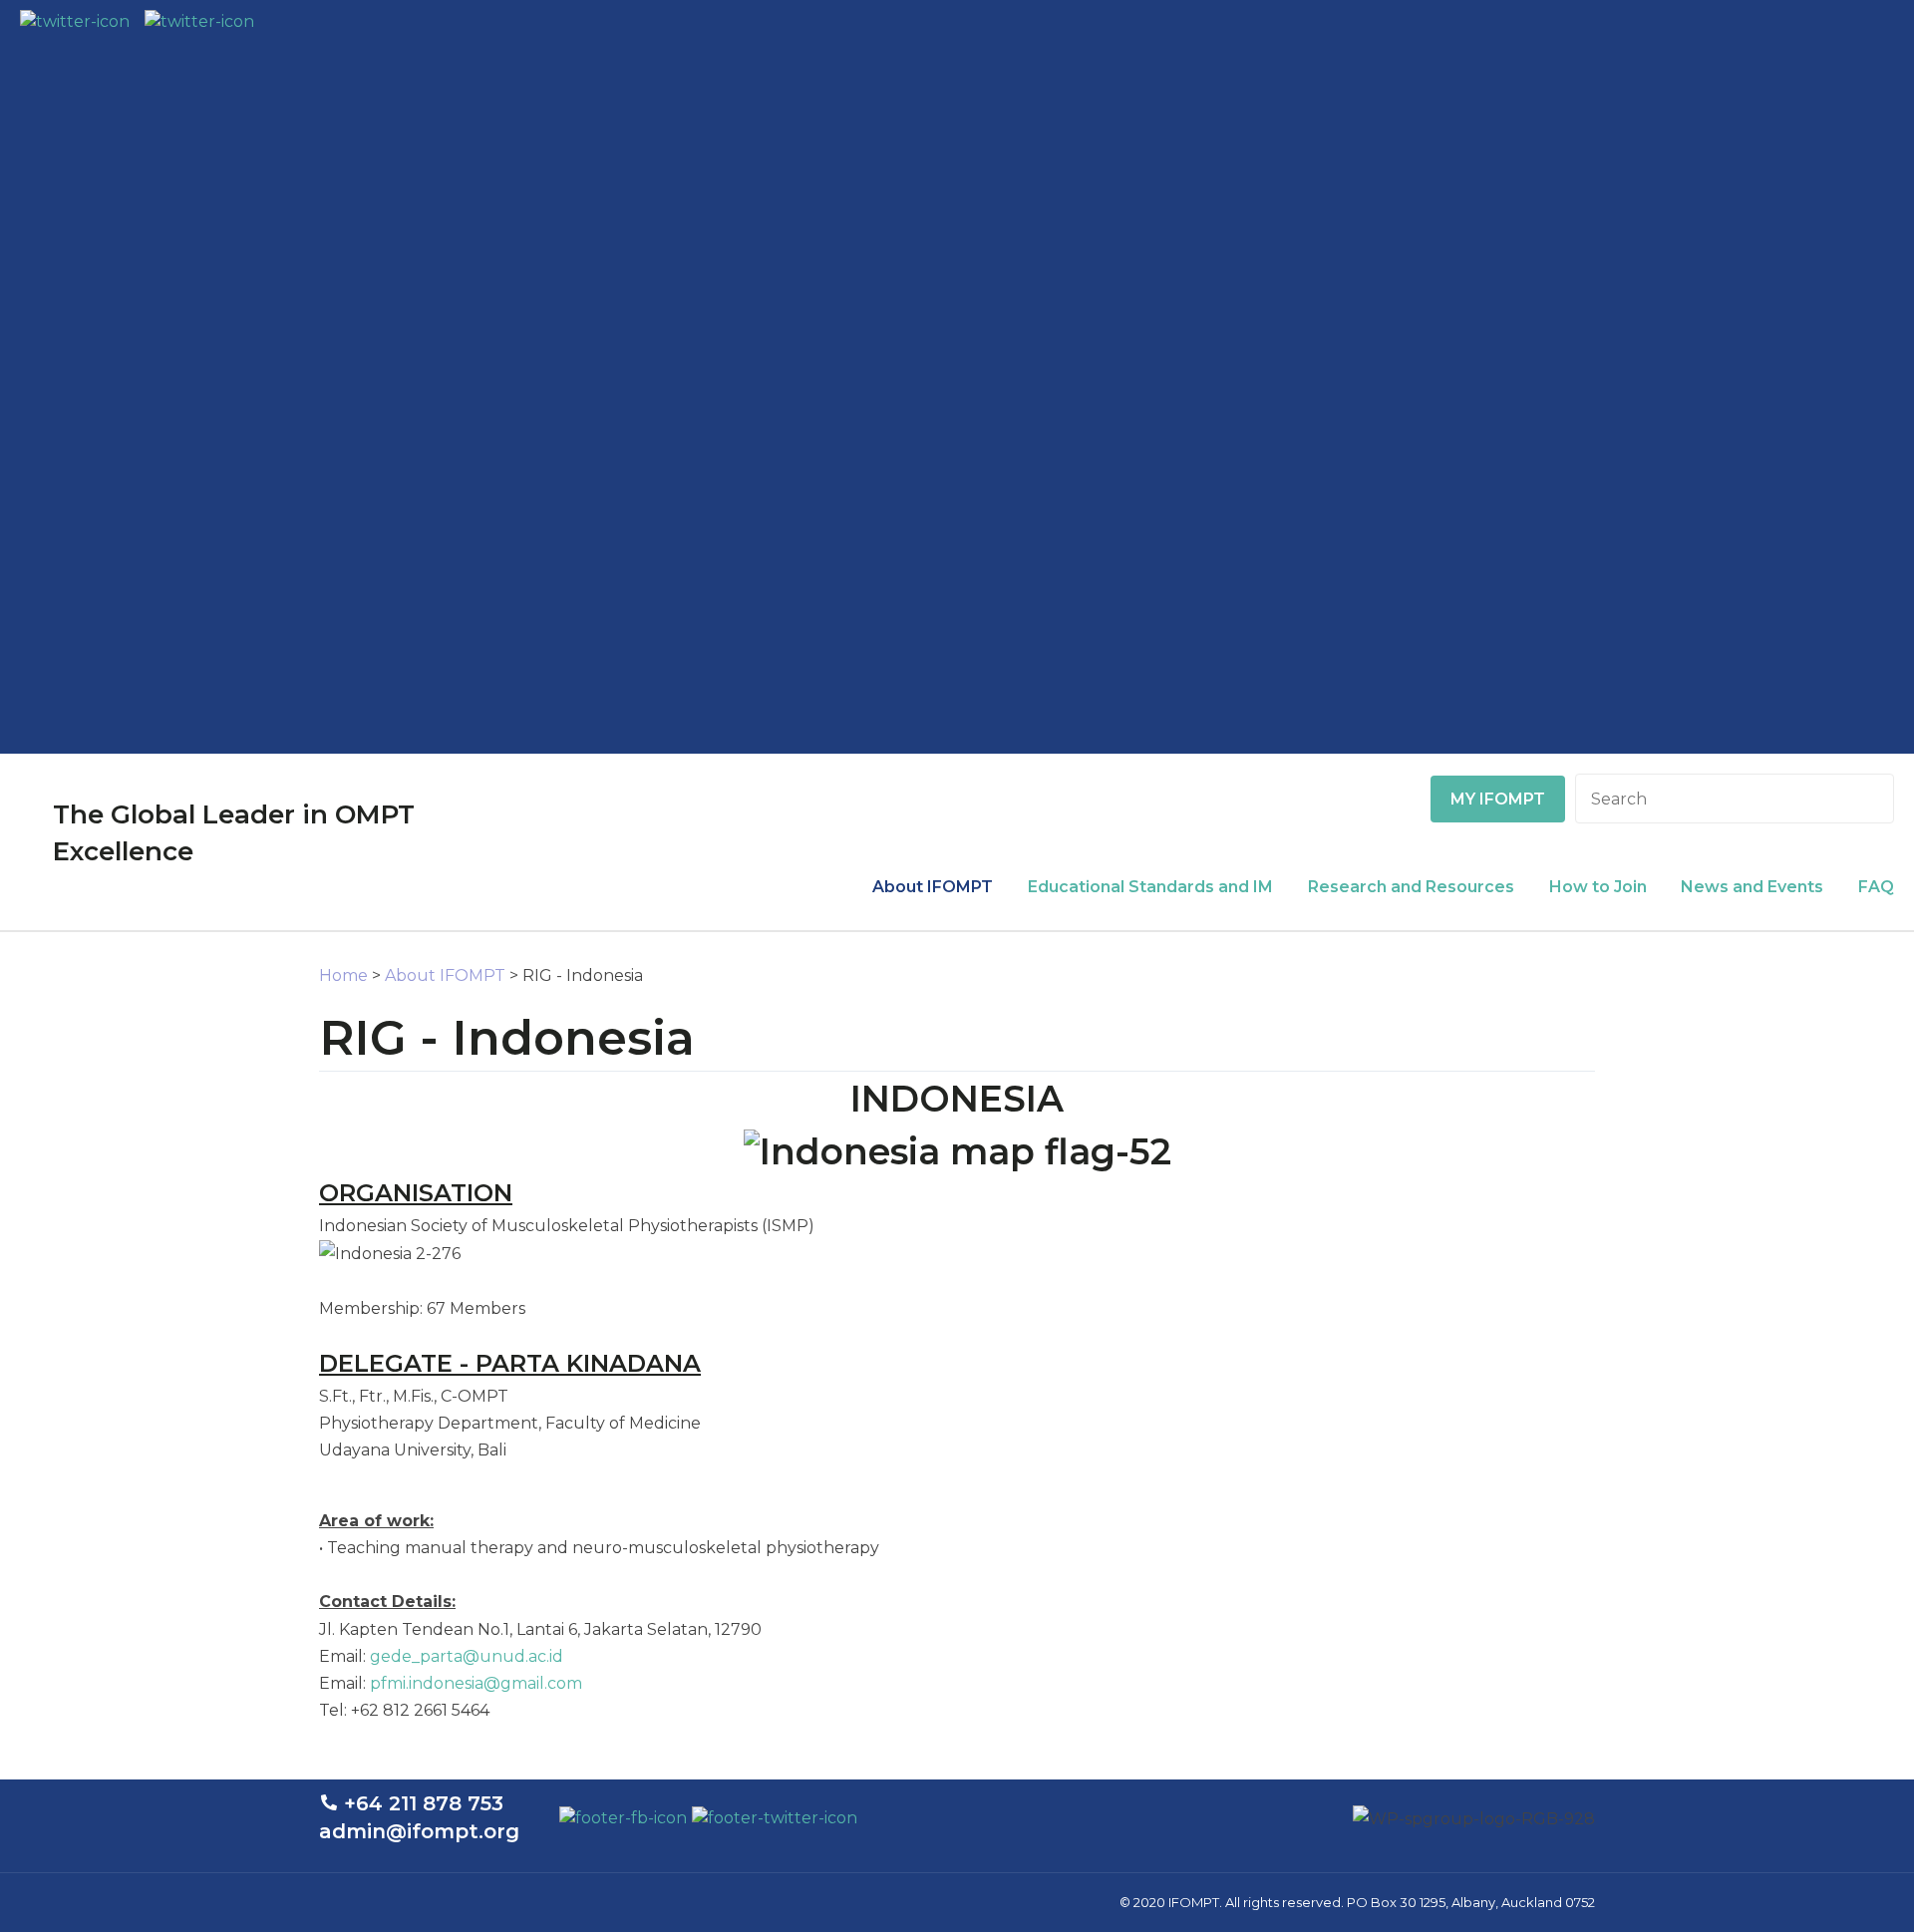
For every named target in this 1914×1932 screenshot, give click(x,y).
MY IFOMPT (1498, 799)
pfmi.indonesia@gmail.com (476, 1683)
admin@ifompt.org (419, 1831)
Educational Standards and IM (1150, 887)
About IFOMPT (933, 887)
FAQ (1876, 887)
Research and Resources (1411, 887)
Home (343, 975)
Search (1870, 799)
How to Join (1598, 887)
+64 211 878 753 (424, 1803)
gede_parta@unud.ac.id (467, 1656)
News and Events (1752, 887)
